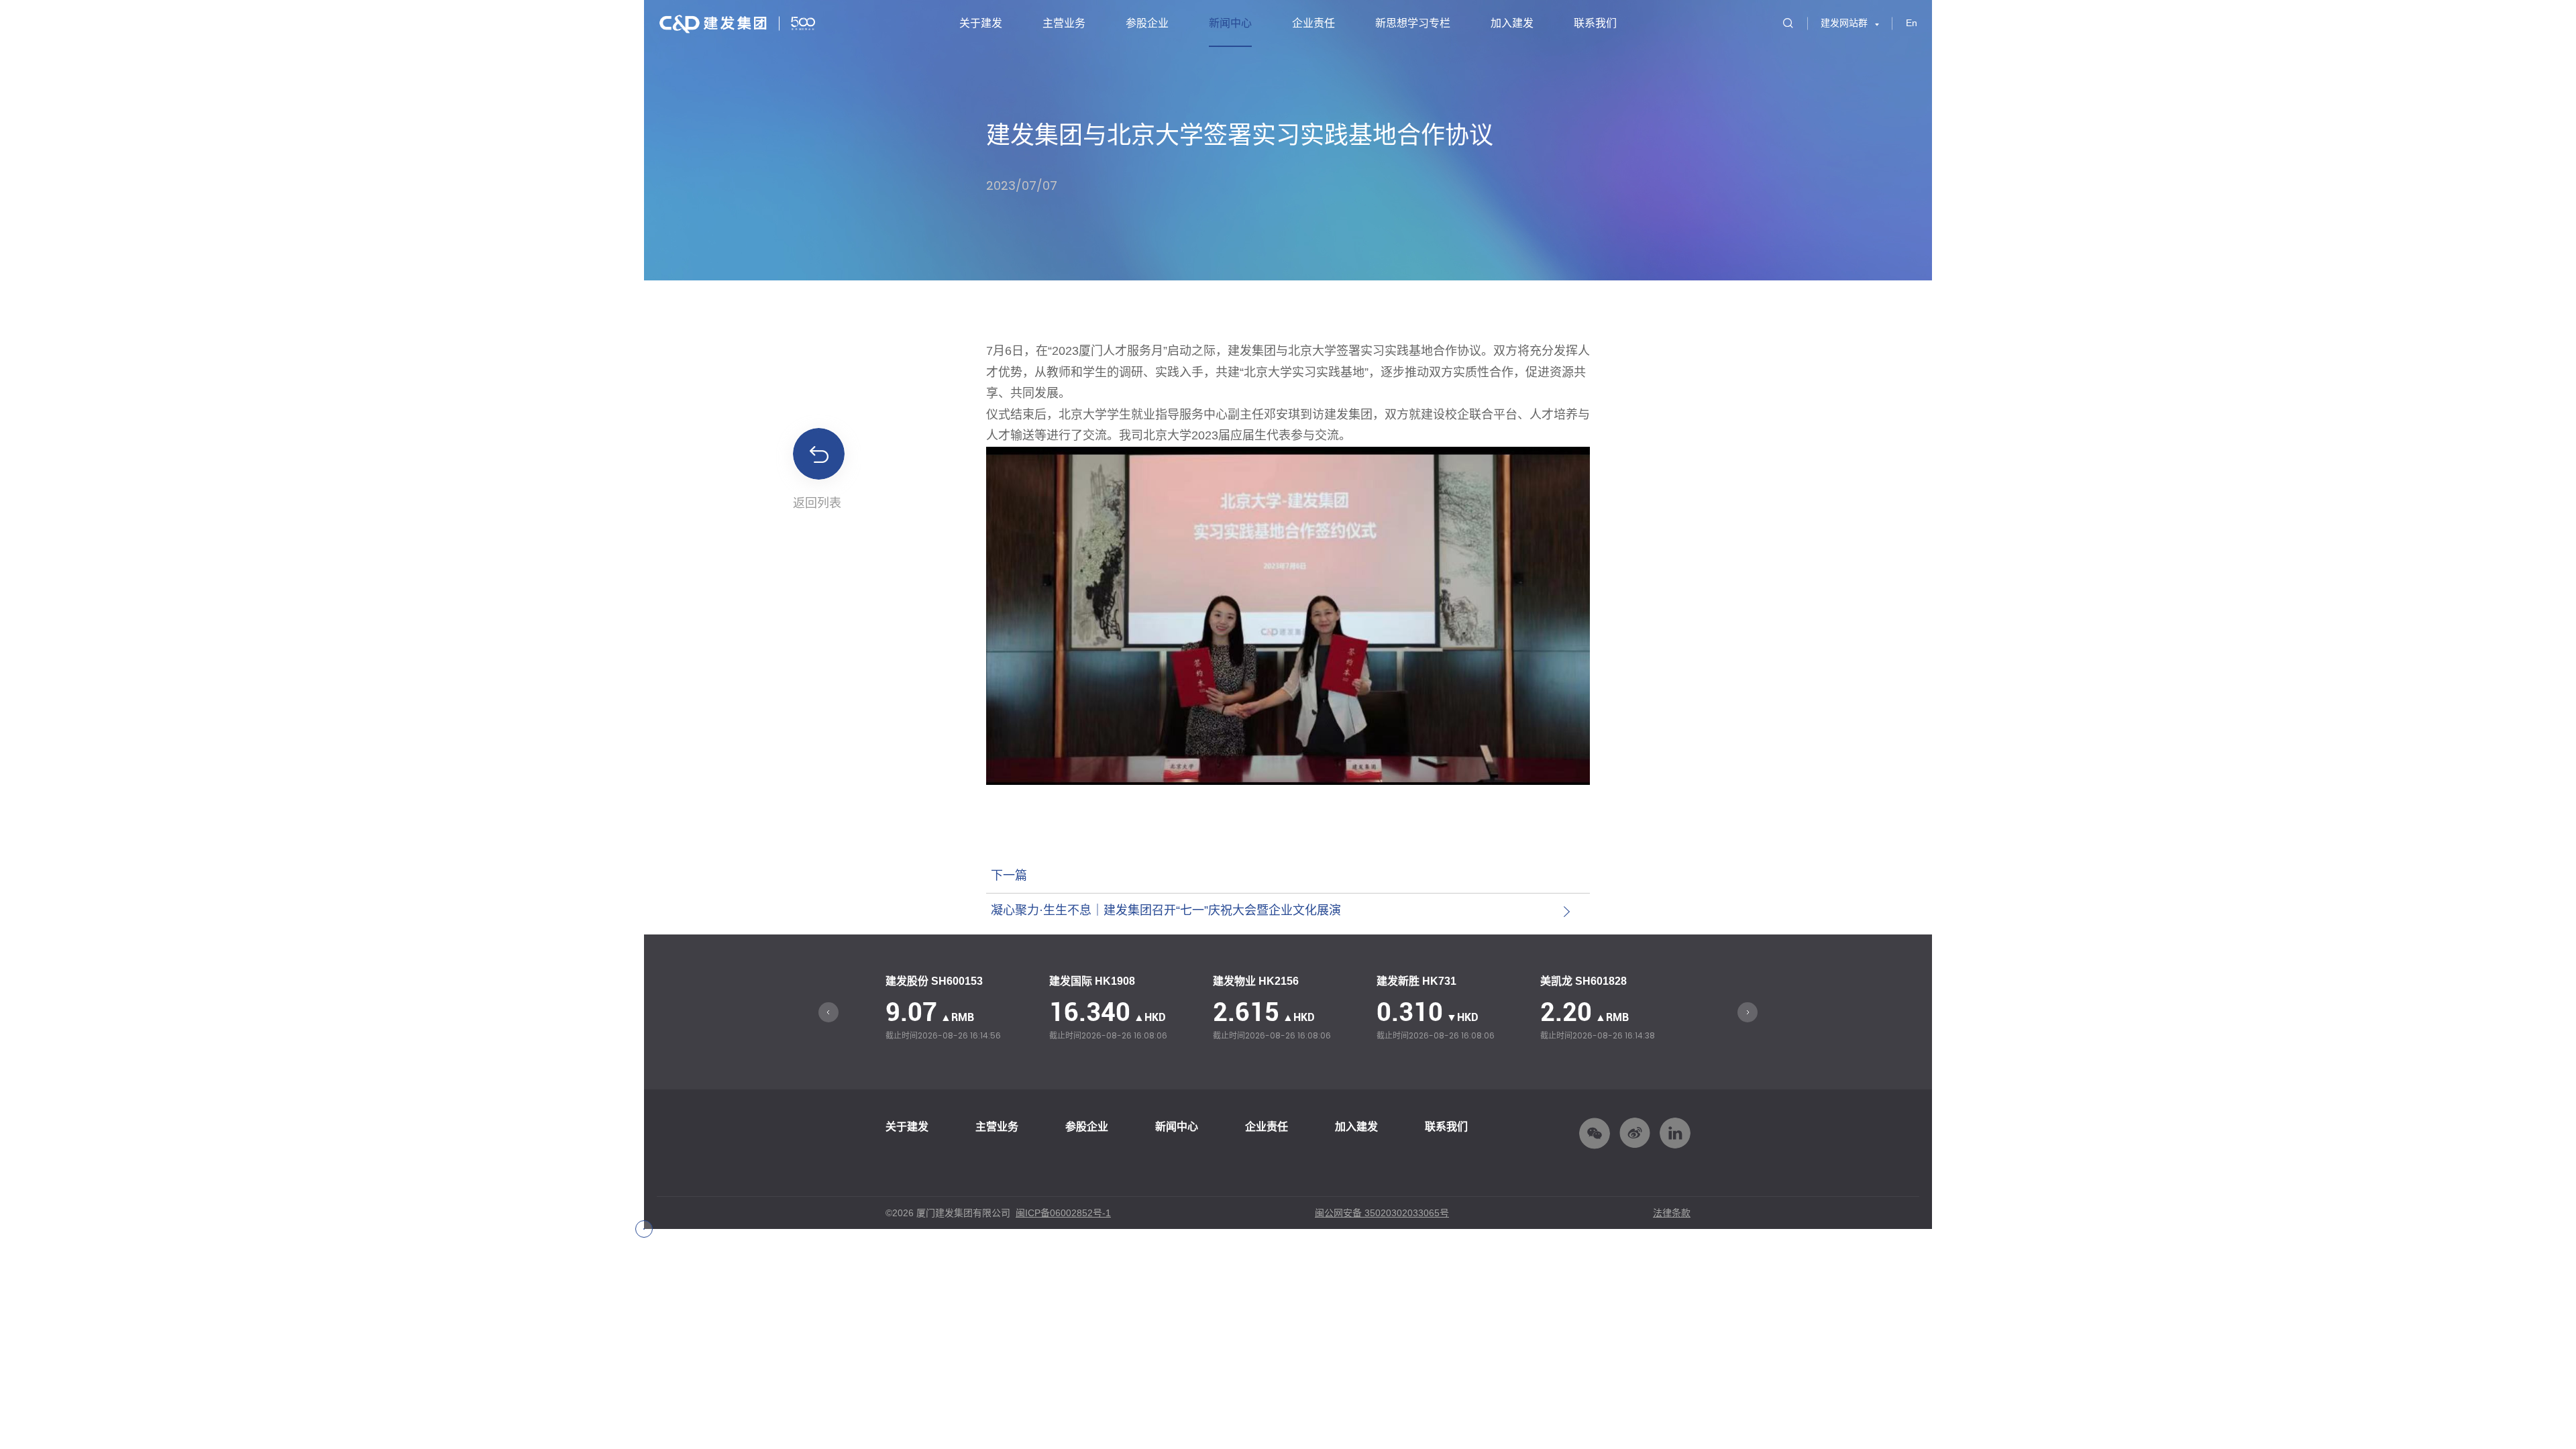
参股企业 (1147, 23)
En (1912, 23)
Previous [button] (828, 1012)
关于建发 (981, 23)
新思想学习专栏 (1413, 23)
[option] (961, 1009)
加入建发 (1512, 23)
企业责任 (1313, 23)
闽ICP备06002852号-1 (1063, 1213)
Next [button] (1748, 1012)
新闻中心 (1230, 23)
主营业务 (1064, 23)
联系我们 (1595, 23)
